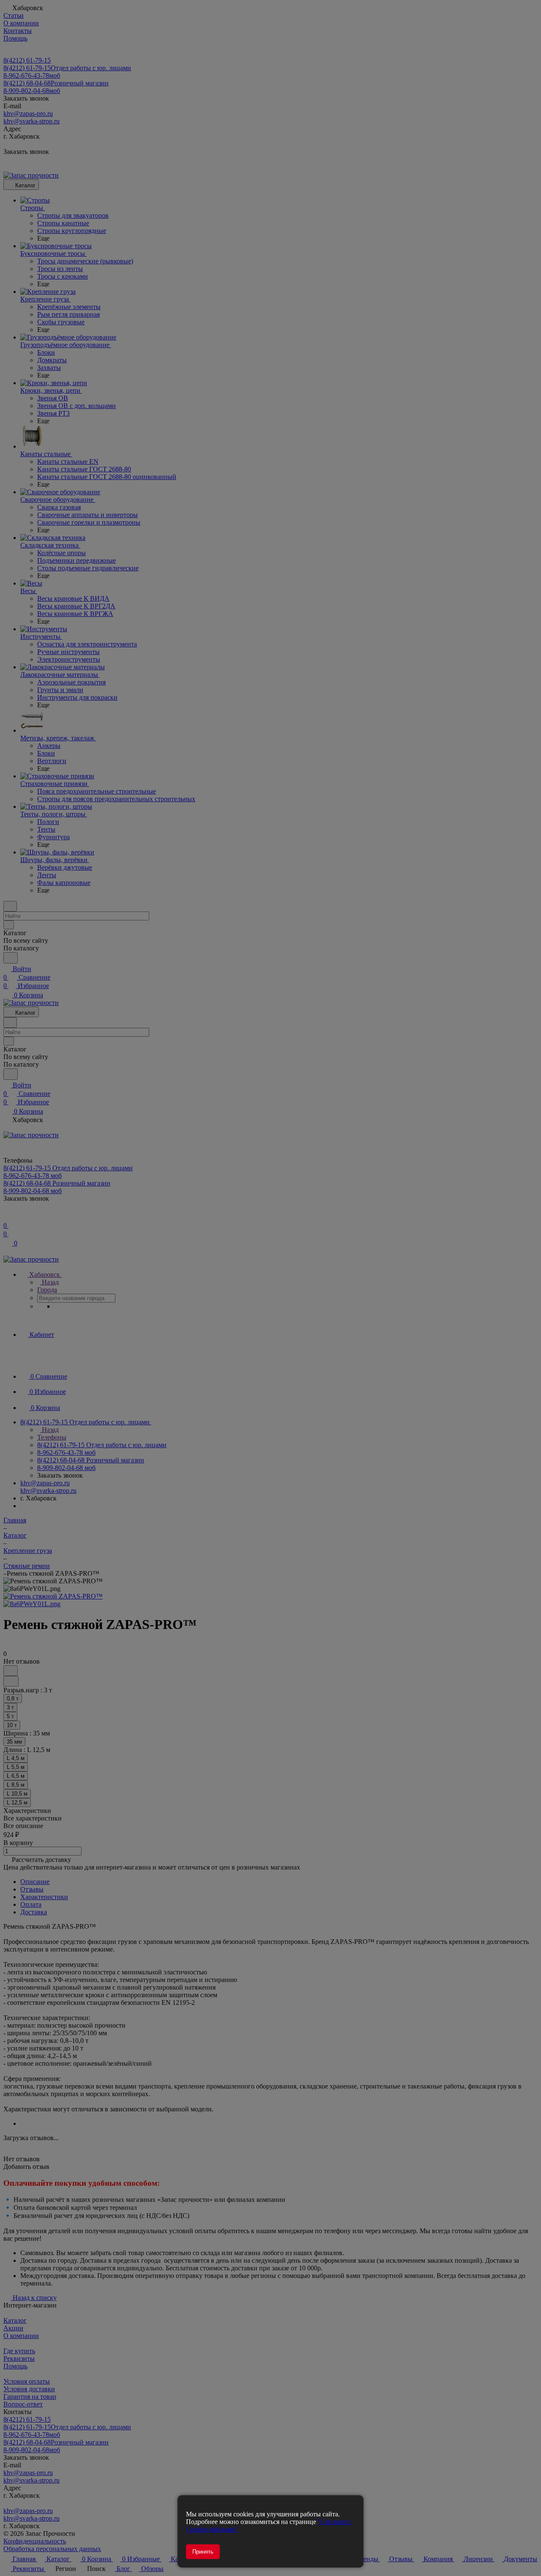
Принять (203, 2552)
